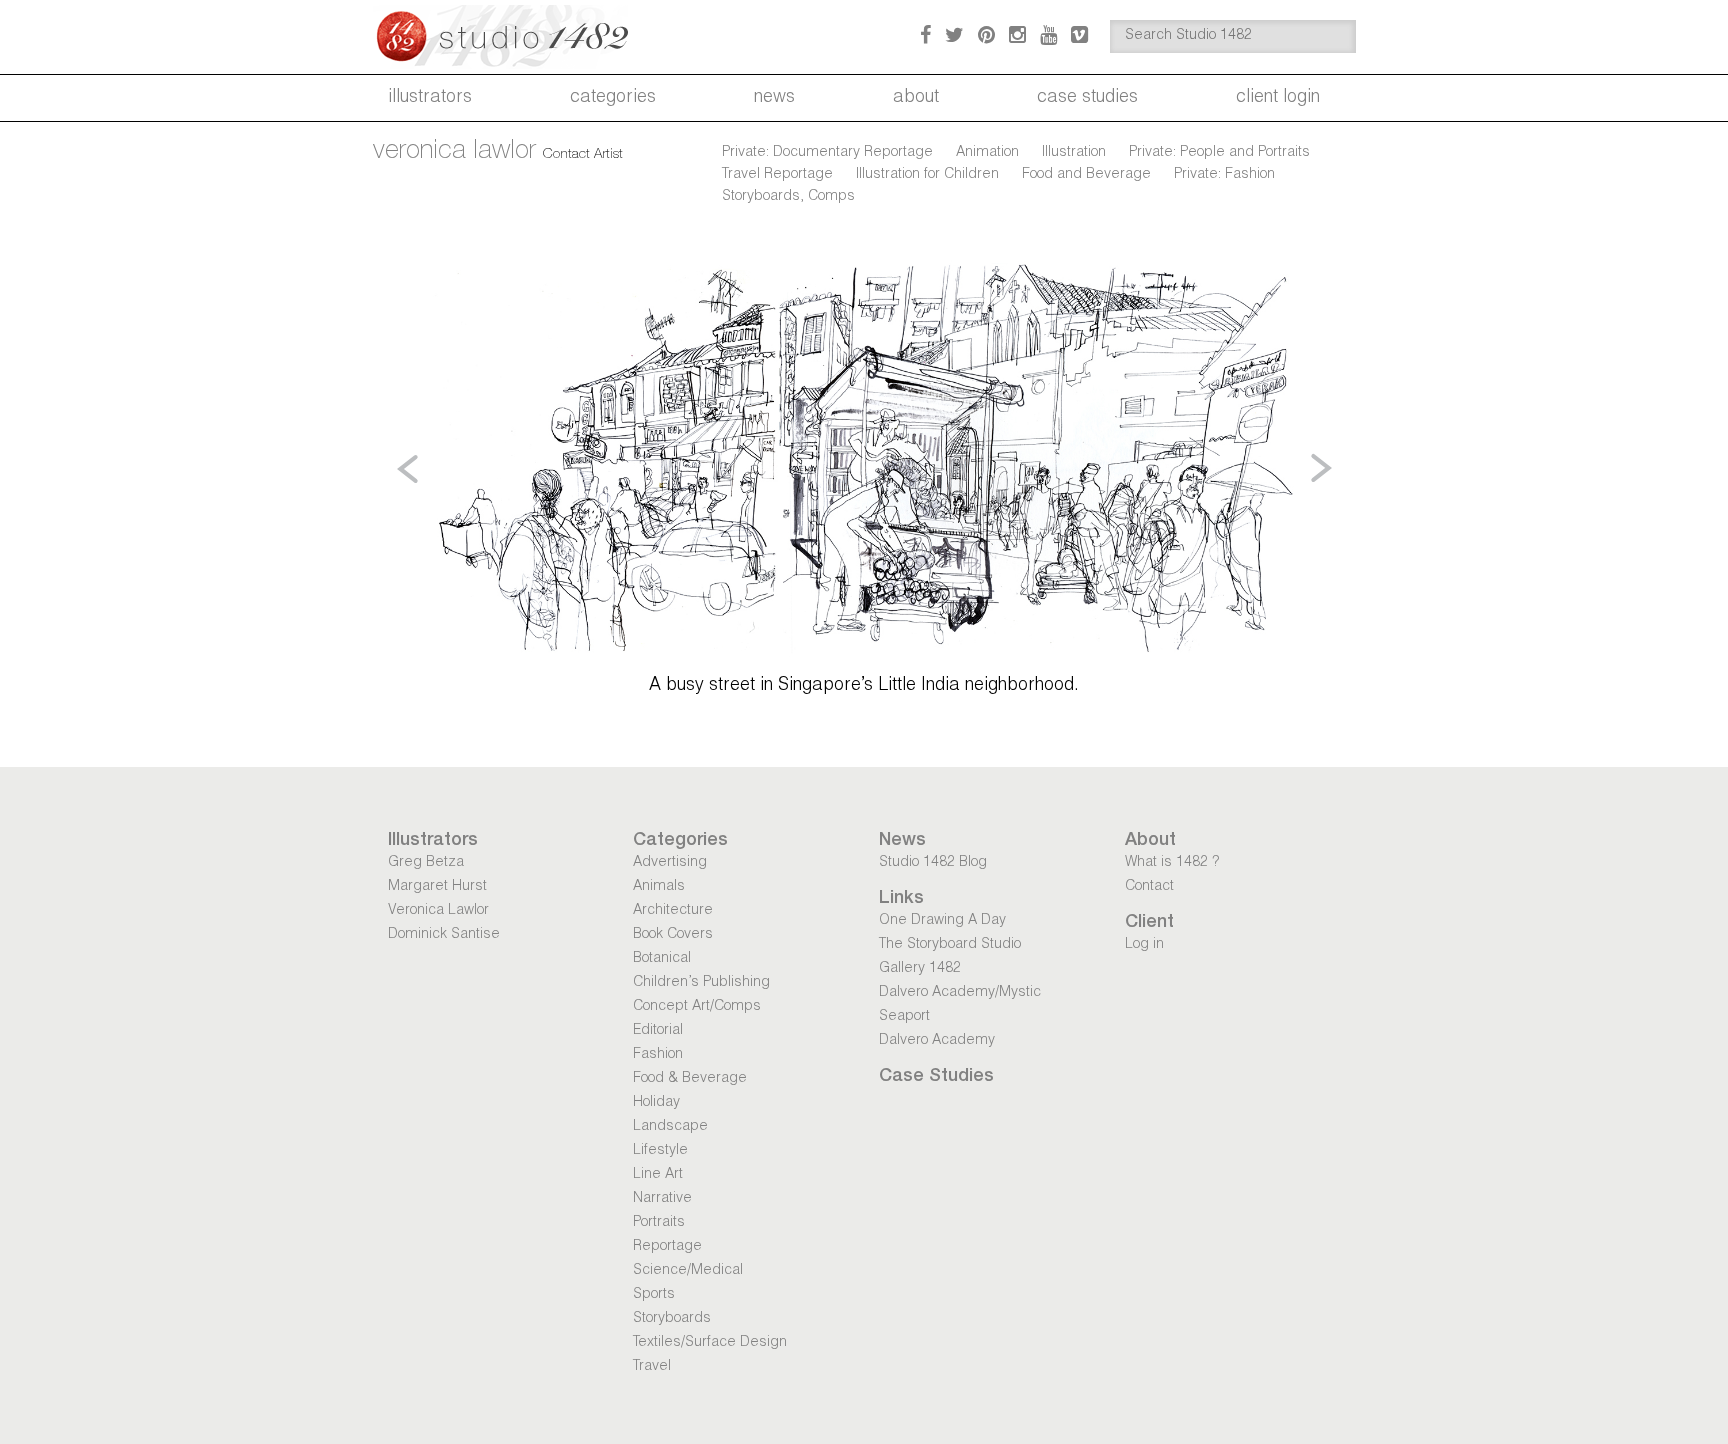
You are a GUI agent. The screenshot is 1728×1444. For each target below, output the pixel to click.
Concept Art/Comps (697, 1007)
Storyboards (672, 1319)
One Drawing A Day (942, 921)
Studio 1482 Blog (933, 863)
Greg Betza (426, 863)
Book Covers (673, 935)
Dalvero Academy (937, 1041)
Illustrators (430, 98)
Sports (654, 1295)
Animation (987, 153)
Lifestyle (660, 1151)
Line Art (658, 1175)
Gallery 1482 (920, 969)
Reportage (667, 1247)
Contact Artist (583, 155)
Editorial (658, 1031)
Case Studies (1087, 98)
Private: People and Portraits (1219, 153)
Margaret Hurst (437, 887)
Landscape (670, 1127)
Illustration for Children (927, 175)
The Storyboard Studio (950, 945)
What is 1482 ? (1172, 863)
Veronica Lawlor (438, 911)
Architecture (673, 911)
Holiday (656, 1103)
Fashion (658, 1055)
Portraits (659, 1223)
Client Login (1278, 98)
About (916, 98)
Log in (1144, 945)
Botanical (662, 959)
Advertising (670, 863)
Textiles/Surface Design (710, 1343)
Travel (652, 1367)
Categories (613, 98)
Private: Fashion (1224, 175)
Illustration (1074, 153)
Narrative (662, 1199)
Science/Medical (688, 1271)
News (774, 98)
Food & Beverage (690, 1079)
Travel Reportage (777, 175)
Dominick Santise (444, 935)
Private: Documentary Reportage (827, 153)
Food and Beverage (1086, 175)
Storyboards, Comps (788, 197)
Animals (659, 887)
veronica (454, 152)
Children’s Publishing (701, 983)
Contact (1149, 887)
